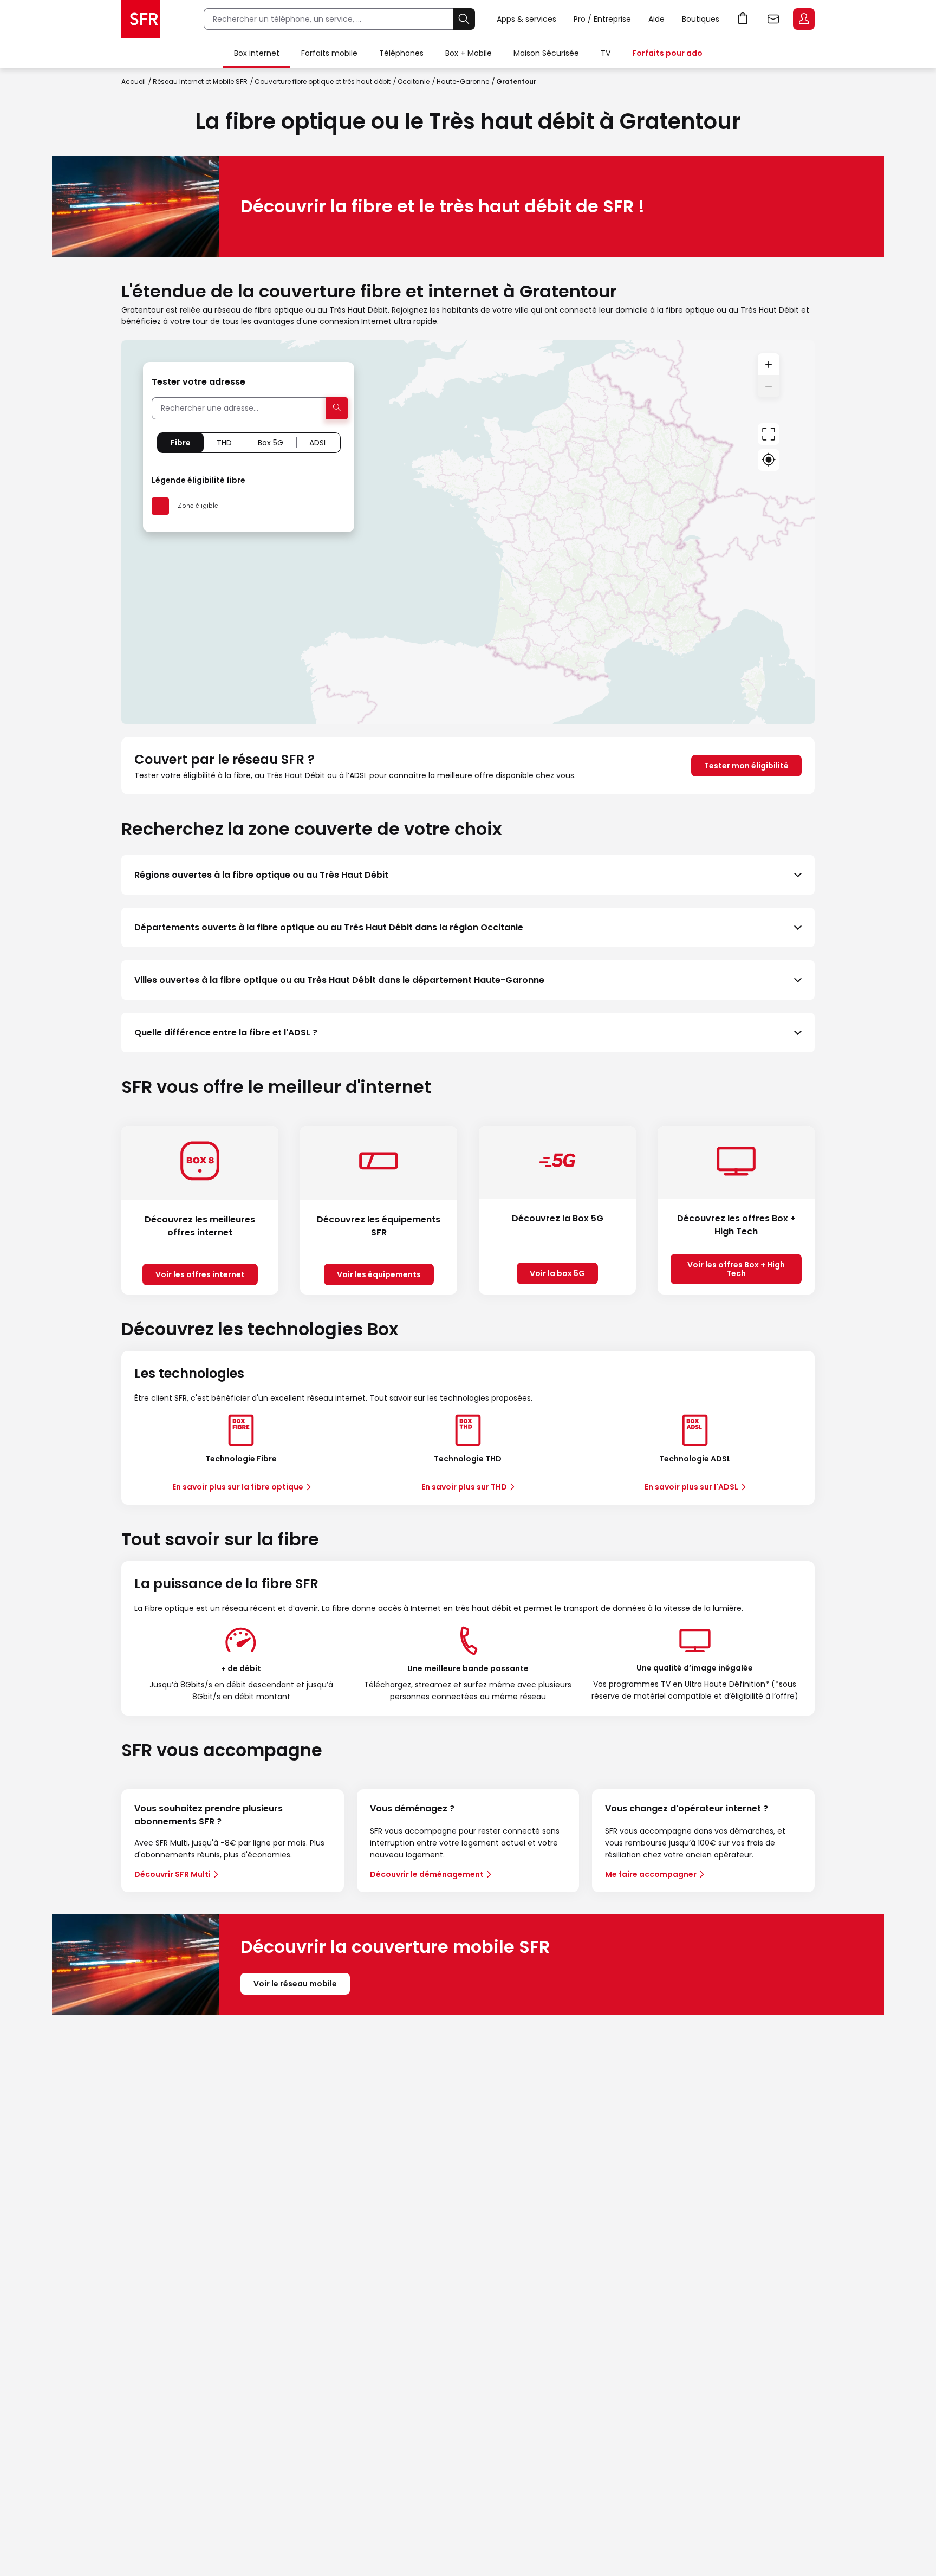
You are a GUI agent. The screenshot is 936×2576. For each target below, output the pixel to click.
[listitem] (468, 875)
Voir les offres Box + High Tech (736, 1269)
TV (606, 53)
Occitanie (414, 82)
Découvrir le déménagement (427, 1874)
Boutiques (701, 19)
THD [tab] (224, 443)
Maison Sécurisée (546, 53)
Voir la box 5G (557, 1273)
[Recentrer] (769, 434)
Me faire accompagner (651, 1874)
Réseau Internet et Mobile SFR (200, 82)
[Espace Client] (803, 20)
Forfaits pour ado (667, 53)
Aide (656, 19)
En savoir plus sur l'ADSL (691, 1487)
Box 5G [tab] (271, 443)
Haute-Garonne (463, 82)
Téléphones (401, 53)
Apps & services (526, 19)
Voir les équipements (379, 1274)
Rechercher (464, 19)
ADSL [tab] (318, 443)
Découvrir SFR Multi (173, 1874)
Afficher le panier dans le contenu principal (743, 19)
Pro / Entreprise (602, 19)
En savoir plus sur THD (464, 1487)
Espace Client (804, 19)
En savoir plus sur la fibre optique (238, 1487)
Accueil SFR (141, 19)
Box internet (257, 53)
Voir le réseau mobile (295, 1984)
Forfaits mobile (329, 53)
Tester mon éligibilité (746, 766)
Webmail (773, 19)
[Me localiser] (769, 460)
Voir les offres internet (200, 1274)
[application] (468, 532)
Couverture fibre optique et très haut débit (323, 82)
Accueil (134, 82)
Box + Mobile (469, 53)
